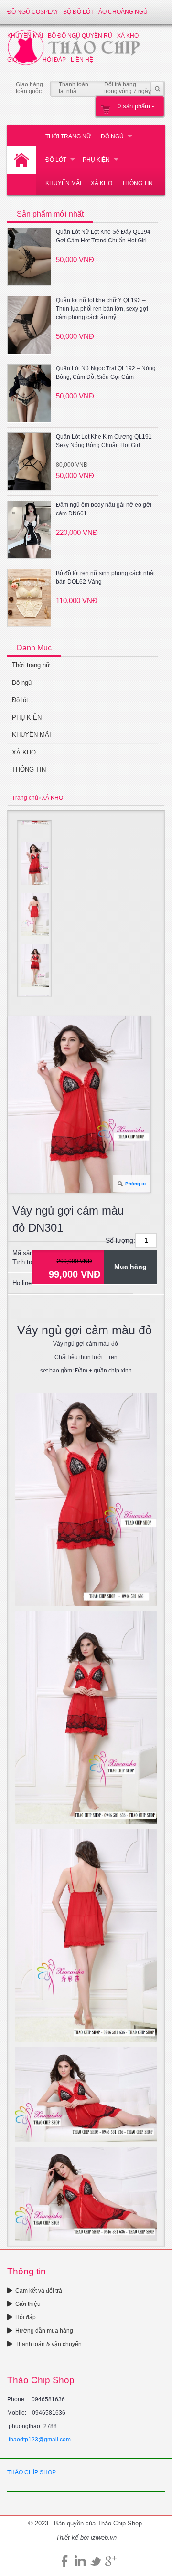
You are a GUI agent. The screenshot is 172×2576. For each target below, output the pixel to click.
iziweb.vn (104, 2538)
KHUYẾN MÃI (63, 183)
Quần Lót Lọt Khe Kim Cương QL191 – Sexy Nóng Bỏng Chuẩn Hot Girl (106, 441)
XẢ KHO (102, 183)
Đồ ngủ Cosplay (33, 12)
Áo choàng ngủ (123, 12)
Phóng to (135, 1184)
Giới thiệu (28, 2304)
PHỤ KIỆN (96, 160)
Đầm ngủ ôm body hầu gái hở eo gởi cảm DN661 (104, 509)
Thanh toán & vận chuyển (48, 2344)
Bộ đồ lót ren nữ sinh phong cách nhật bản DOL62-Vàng (105, 577)
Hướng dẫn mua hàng (44, 2331)
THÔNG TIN (137, 183)
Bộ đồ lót (78, 12)
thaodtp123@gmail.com (40, 2440)
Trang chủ (25, 798)
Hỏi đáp (26, 2317)
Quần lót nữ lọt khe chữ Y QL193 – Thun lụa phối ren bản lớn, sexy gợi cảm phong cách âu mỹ (102, 309)
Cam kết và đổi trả (39, 2291)
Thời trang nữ (68, 136)
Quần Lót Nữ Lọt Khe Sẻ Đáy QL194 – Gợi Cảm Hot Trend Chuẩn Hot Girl (106, 236)
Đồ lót (56, 160)
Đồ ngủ (112, 136)
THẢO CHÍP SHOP (32, 2472)
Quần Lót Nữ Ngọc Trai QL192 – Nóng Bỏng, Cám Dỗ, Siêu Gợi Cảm (106, 373)
